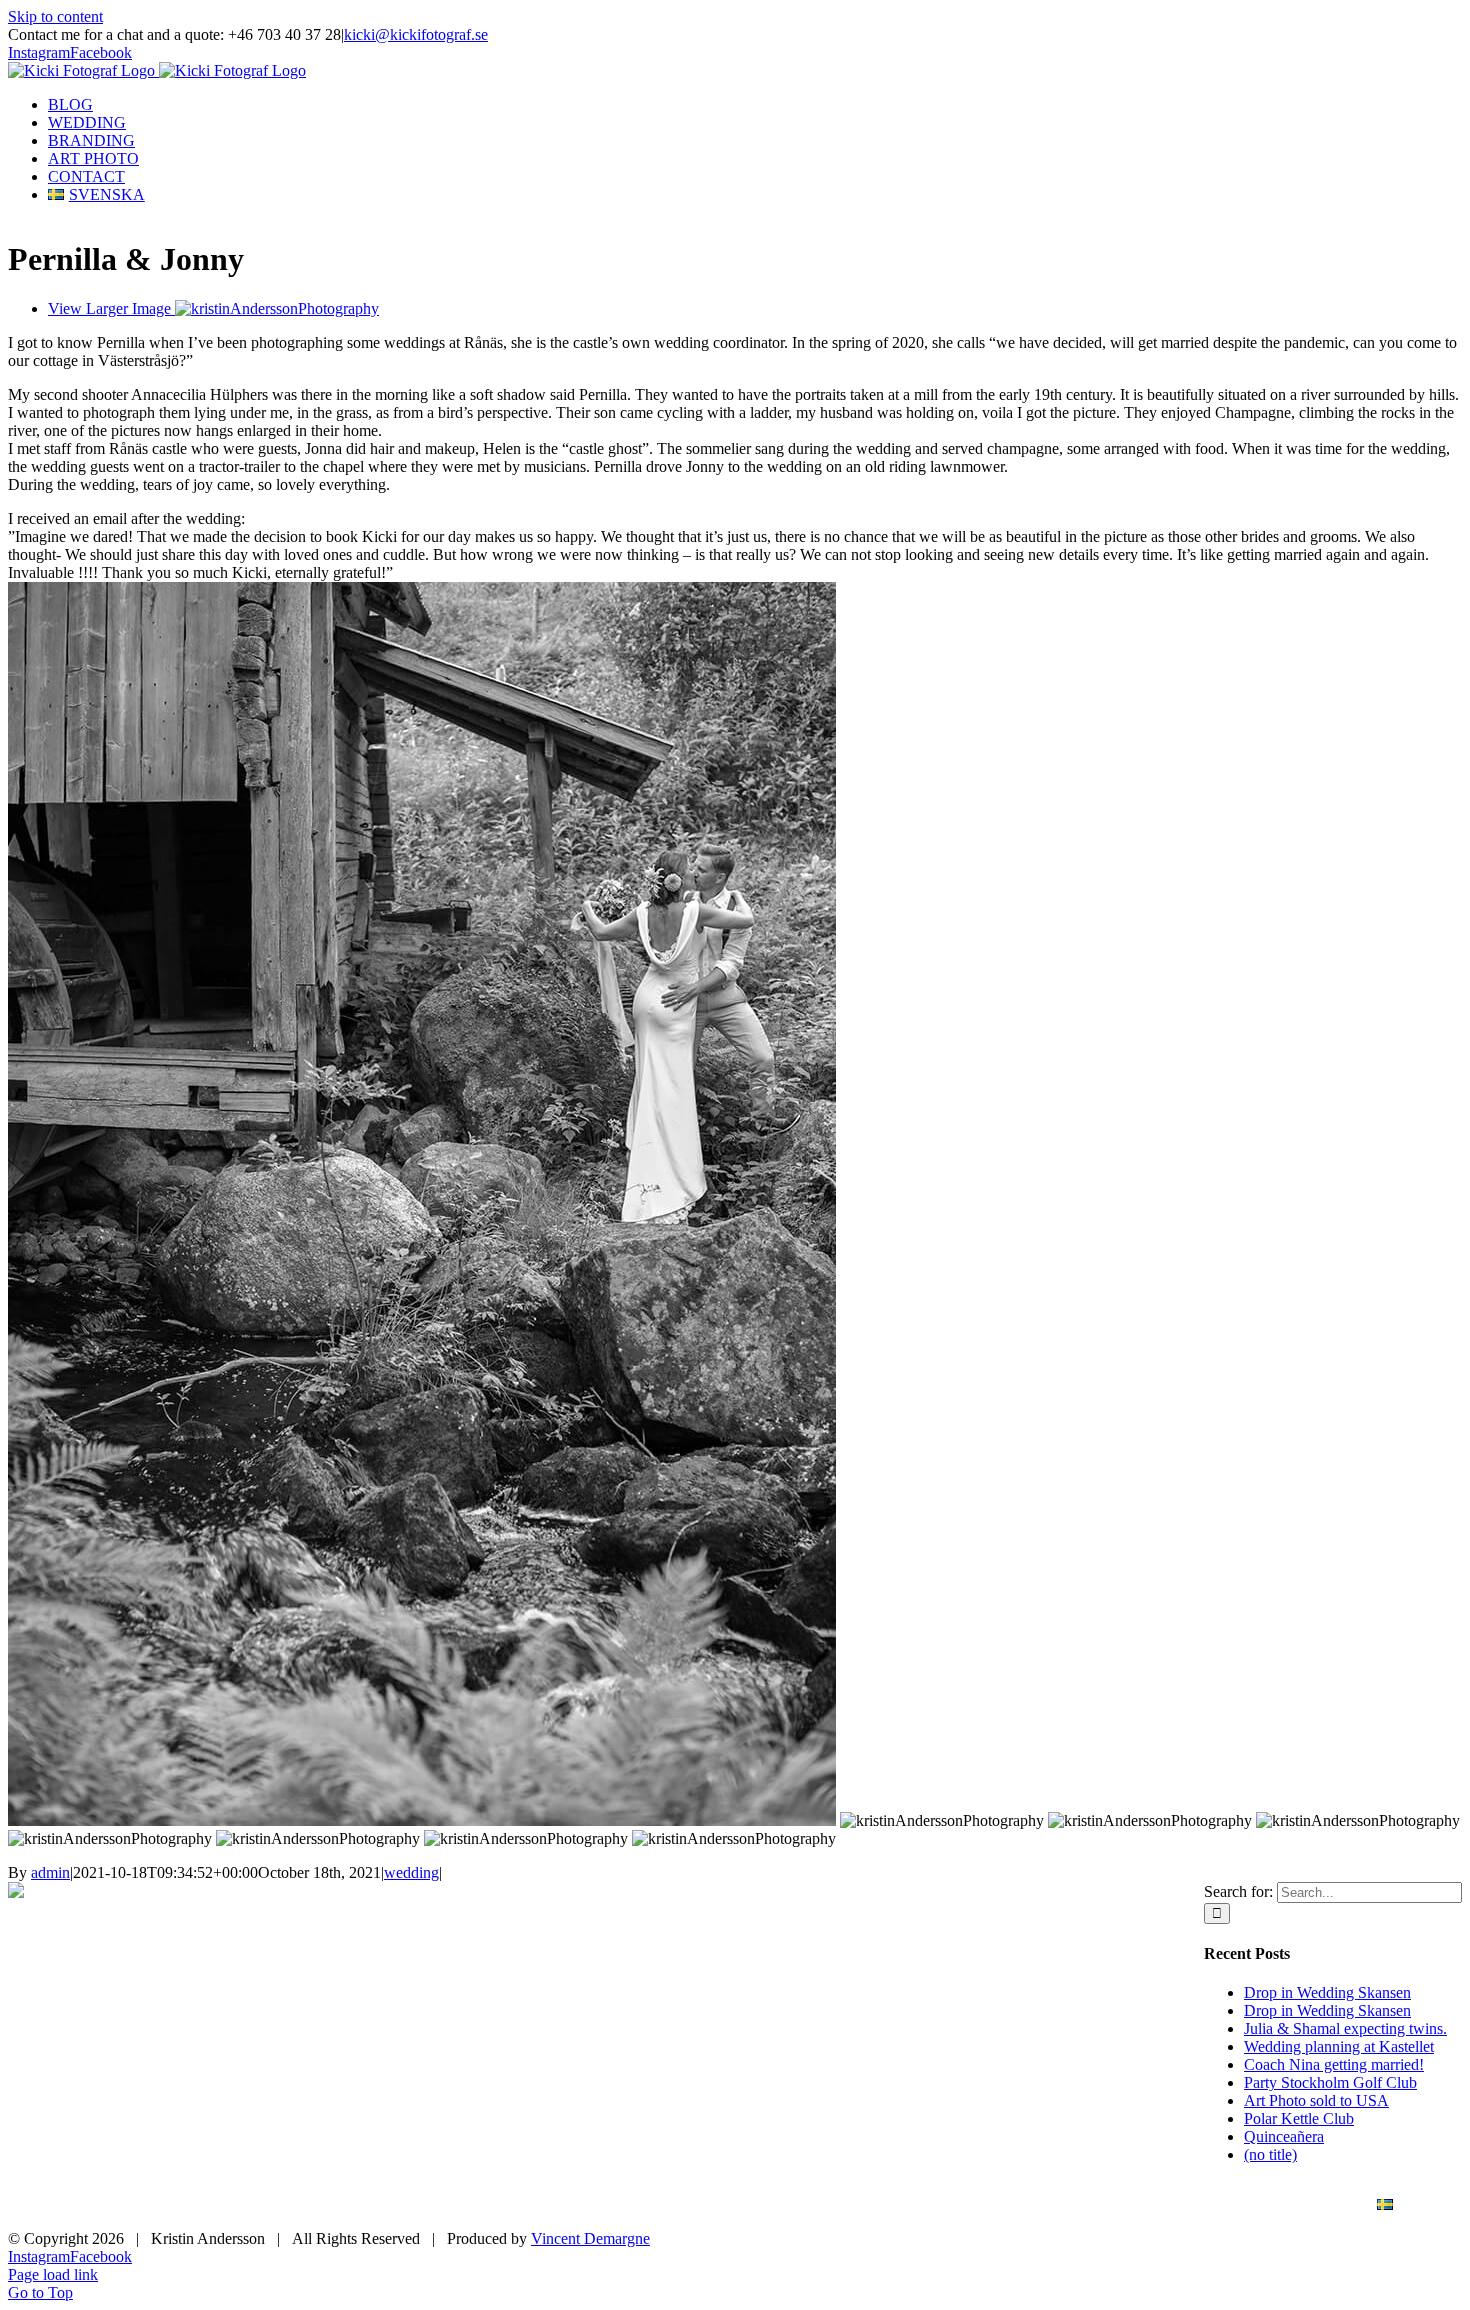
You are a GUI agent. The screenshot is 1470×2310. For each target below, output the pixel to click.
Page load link (53, 2274)
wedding (411, 1872)
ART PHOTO (1167, 2205)
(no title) (1270, 2154)
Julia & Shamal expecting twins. (1345, 2028)
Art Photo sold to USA (1316, 2100)
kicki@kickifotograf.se (416, 34)
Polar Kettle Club (1299, 2118)
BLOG (810, 2205)
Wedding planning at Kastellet (1339, 2046)
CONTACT (1291, 2205)
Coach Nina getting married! (1334, 2064)
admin (50, 1872)
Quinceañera (1284, 2136)
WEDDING (915, 2205)
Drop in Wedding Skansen (1327, 1992)
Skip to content (55, 16)
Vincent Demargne (590, 2238)
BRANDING (1038, 2205)
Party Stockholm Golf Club (1330, 2082)
